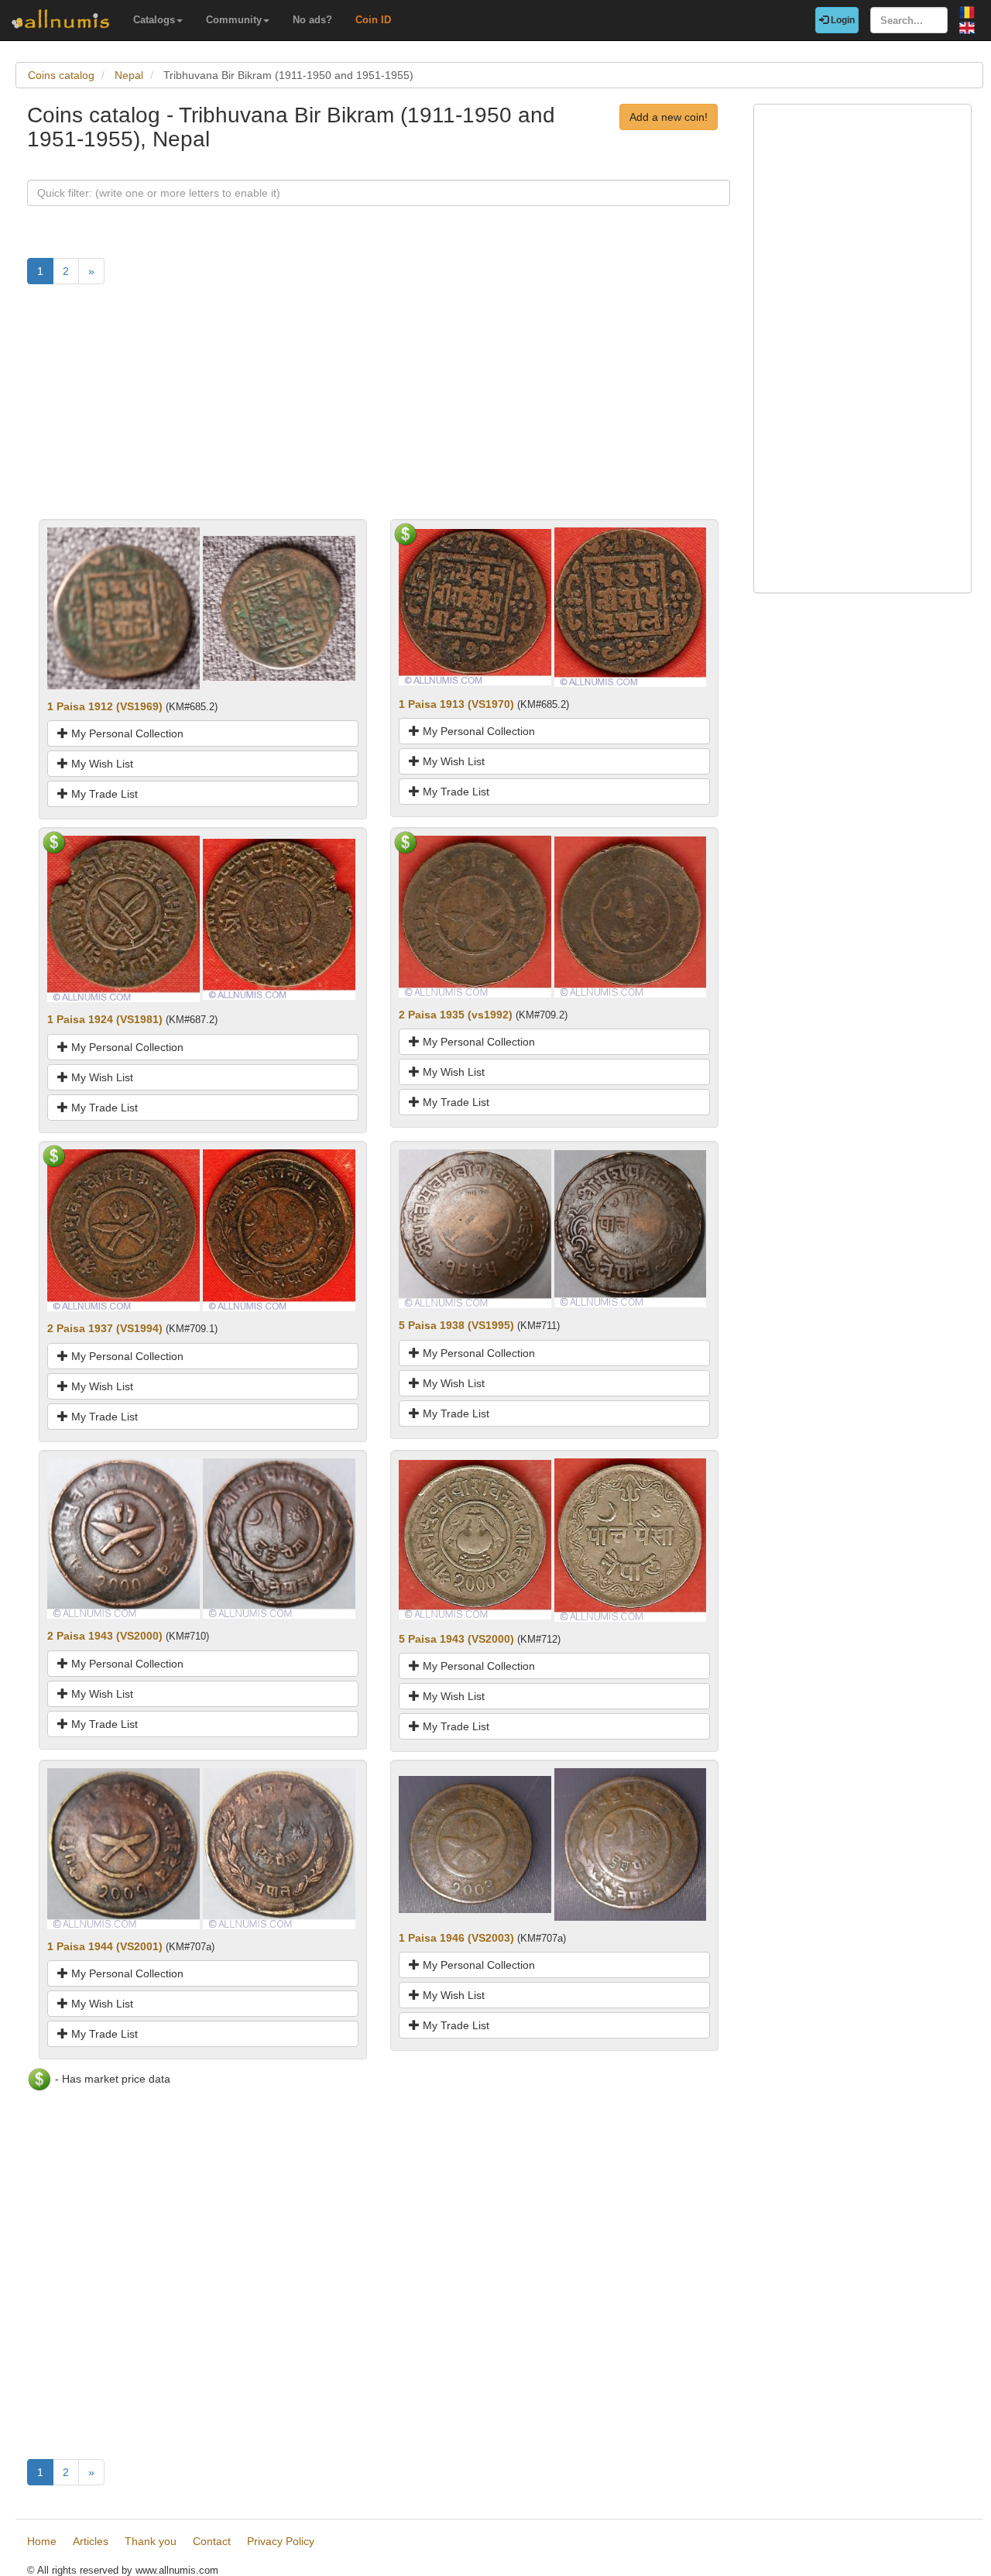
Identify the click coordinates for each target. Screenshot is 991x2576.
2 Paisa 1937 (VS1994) (105, 1328)
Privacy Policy (281, 2541)
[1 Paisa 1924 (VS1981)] (123, 919)
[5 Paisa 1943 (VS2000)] (475, 1539)
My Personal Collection (126, 733)
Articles (91, 2541)
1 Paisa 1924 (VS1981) (105, 1019)
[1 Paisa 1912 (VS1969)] (123, 607)
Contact (212, 2541)
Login (842, 20)
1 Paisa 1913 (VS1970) (456, 704)
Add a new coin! (669, 117)
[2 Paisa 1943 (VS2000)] (123, 1537)
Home (42, 2541)
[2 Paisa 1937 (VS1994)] (123, 1229)
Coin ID (373, 20)
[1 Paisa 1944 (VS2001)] (123, 1848)
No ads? (312, 20)
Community (234, 20)
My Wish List (101, 764)
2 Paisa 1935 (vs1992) (456, 1015)
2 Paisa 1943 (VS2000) (105, 1636)
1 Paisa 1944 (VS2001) (105, 1946)
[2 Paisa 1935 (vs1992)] (475, 915)
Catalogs (154, 20)
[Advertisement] (379, 410)
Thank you (151, 2541)
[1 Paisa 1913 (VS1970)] (475, 606)
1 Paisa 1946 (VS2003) (456, 1938)
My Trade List (103, 794)
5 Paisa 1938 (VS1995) (456, 1325)
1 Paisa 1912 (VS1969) (105, 706)
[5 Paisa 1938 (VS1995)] (475, 1228)
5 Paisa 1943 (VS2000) (456, 1639)
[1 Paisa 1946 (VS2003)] (475, 1843)
